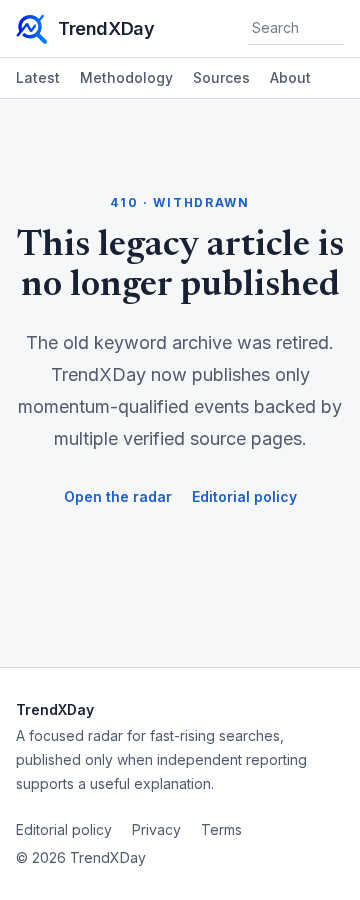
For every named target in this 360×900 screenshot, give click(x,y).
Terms (221, 829)
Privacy (156, 829)
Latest (38, 77)
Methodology (126, 77)
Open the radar (118, 496)
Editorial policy (244, 496)
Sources (221, 77)
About (290, 77)
